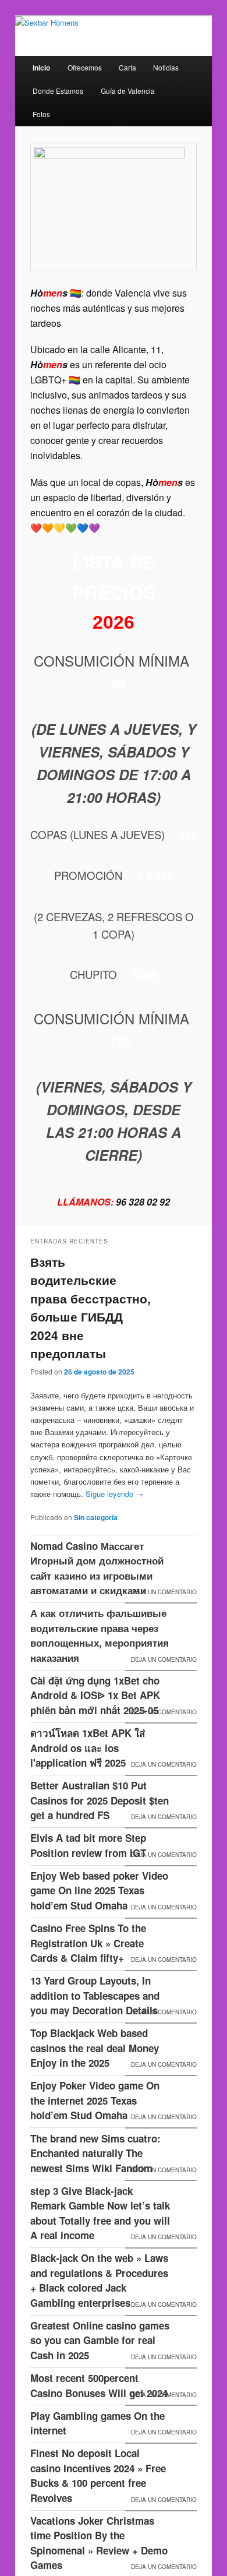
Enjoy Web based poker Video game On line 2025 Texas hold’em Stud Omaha (99, 1890)
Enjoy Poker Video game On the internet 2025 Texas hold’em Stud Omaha (95, 2100)
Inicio (41, 68)
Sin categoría (96, 1517)
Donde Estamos (58, 91)
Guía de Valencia (128, 91)
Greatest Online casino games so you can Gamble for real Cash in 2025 (100, 2340)
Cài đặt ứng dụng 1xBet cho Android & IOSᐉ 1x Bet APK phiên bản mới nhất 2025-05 (95, 1695)
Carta (127, 67)
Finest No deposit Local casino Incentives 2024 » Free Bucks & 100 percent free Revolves (98, 2475)
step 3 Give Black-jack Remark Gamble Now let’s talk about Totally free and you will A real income (100, 2213)
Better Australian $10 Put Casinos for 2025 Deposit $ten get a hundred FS (100, 1800)
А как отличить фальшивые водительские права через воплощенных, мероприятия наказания (100, 1635)
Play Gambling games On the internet (97, 2423)
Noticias (166, 67)
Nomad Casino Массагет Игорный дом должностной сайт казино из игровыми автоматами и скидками (97, 1568)
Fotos (41, 114)
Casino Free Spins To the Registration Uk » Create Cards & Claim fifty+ (88, 1943)
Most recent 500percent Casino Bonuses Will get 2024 (99, 2385)
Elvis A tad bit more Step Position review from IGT (88, 1845)
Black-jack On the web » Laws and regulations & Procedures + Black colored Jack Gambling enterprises (99, 2280)
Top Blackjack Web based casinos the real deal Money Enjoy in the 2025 (95, 2048)
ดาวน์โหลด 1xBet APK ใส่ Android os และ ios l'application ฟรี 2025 (88, 1748)
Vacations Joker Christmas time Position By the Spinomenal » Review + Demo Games (99, 2543)
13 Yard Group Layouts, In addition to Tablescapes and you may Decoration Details (95, 1995)
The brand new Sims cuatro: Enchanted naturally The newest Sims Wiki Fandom (95, 2153)
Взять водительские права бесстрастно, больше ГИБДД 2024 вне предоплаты (91, 1308)
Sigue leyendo (114, 1494)
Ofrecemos (85, 67)
